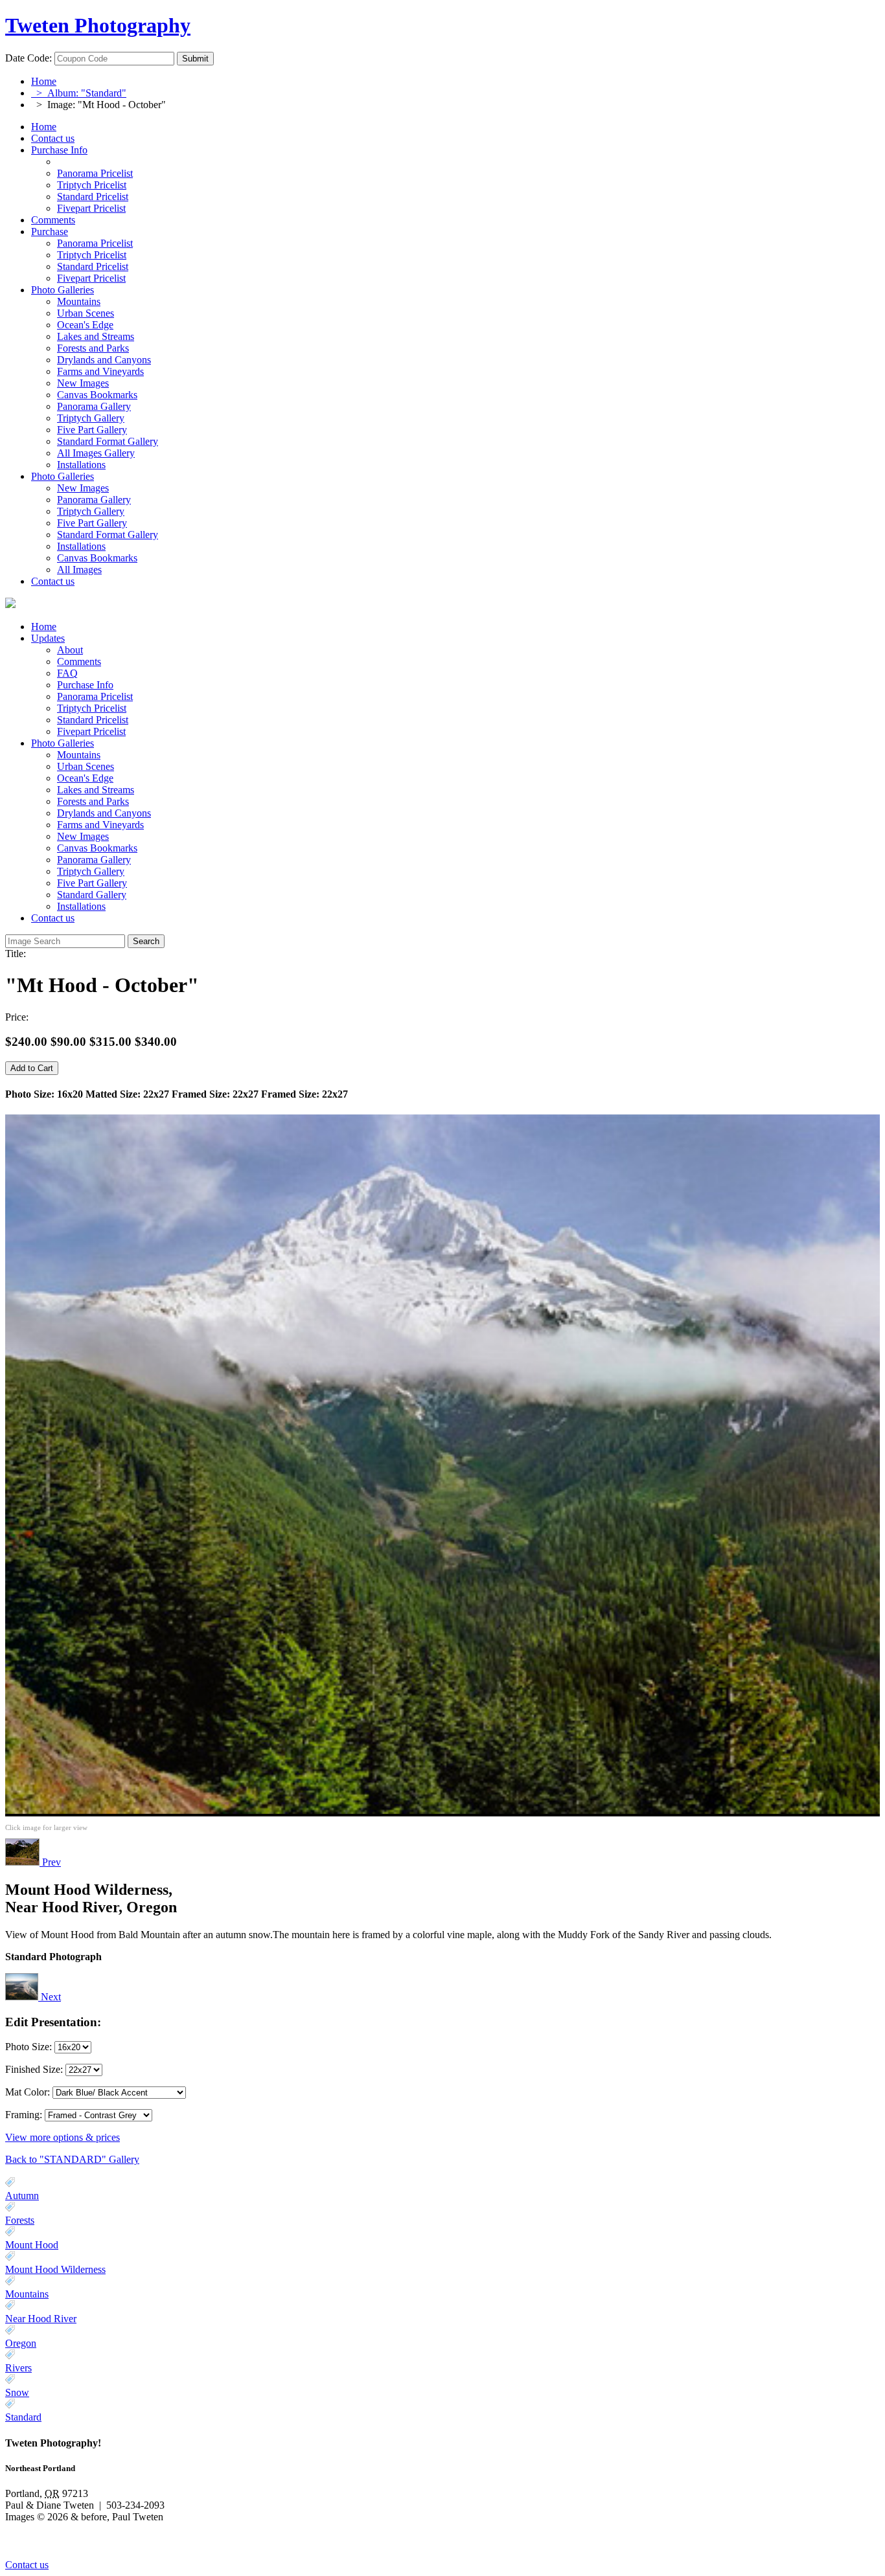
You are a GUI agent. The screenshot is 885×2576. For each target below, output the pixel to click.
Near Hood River (41, 2319)
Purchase (50, 232)
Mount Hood (32, 2245)
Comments (53, 220)
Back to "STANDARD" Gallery (72, 2159)
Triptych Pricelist (92, 708)
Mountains (27, 2294)
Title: (16, 954)
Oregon (21, 2343)
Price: (17, 1017)
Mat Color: (28, 2092)
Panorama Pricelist (95, 696)
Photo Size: (30, 2047)
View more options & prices (63, 2137)
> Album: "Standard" (79, 93)
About (70, 650)
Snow (17, 2392)
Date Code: (29, 58)
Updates (48, 638)
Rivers (18, 2368)
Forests (20, 2220)
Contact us (53, 138)
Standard (23, 2417)
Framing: (24, 2115)
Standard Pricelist (93, 720)
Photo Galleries (63, 290)
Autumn (22, 2196)
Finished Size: (35, 2069)
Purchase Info (59, 150)
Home (44, 81)
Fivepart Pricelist (91, 731)
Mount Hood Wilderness (55, 2269)
